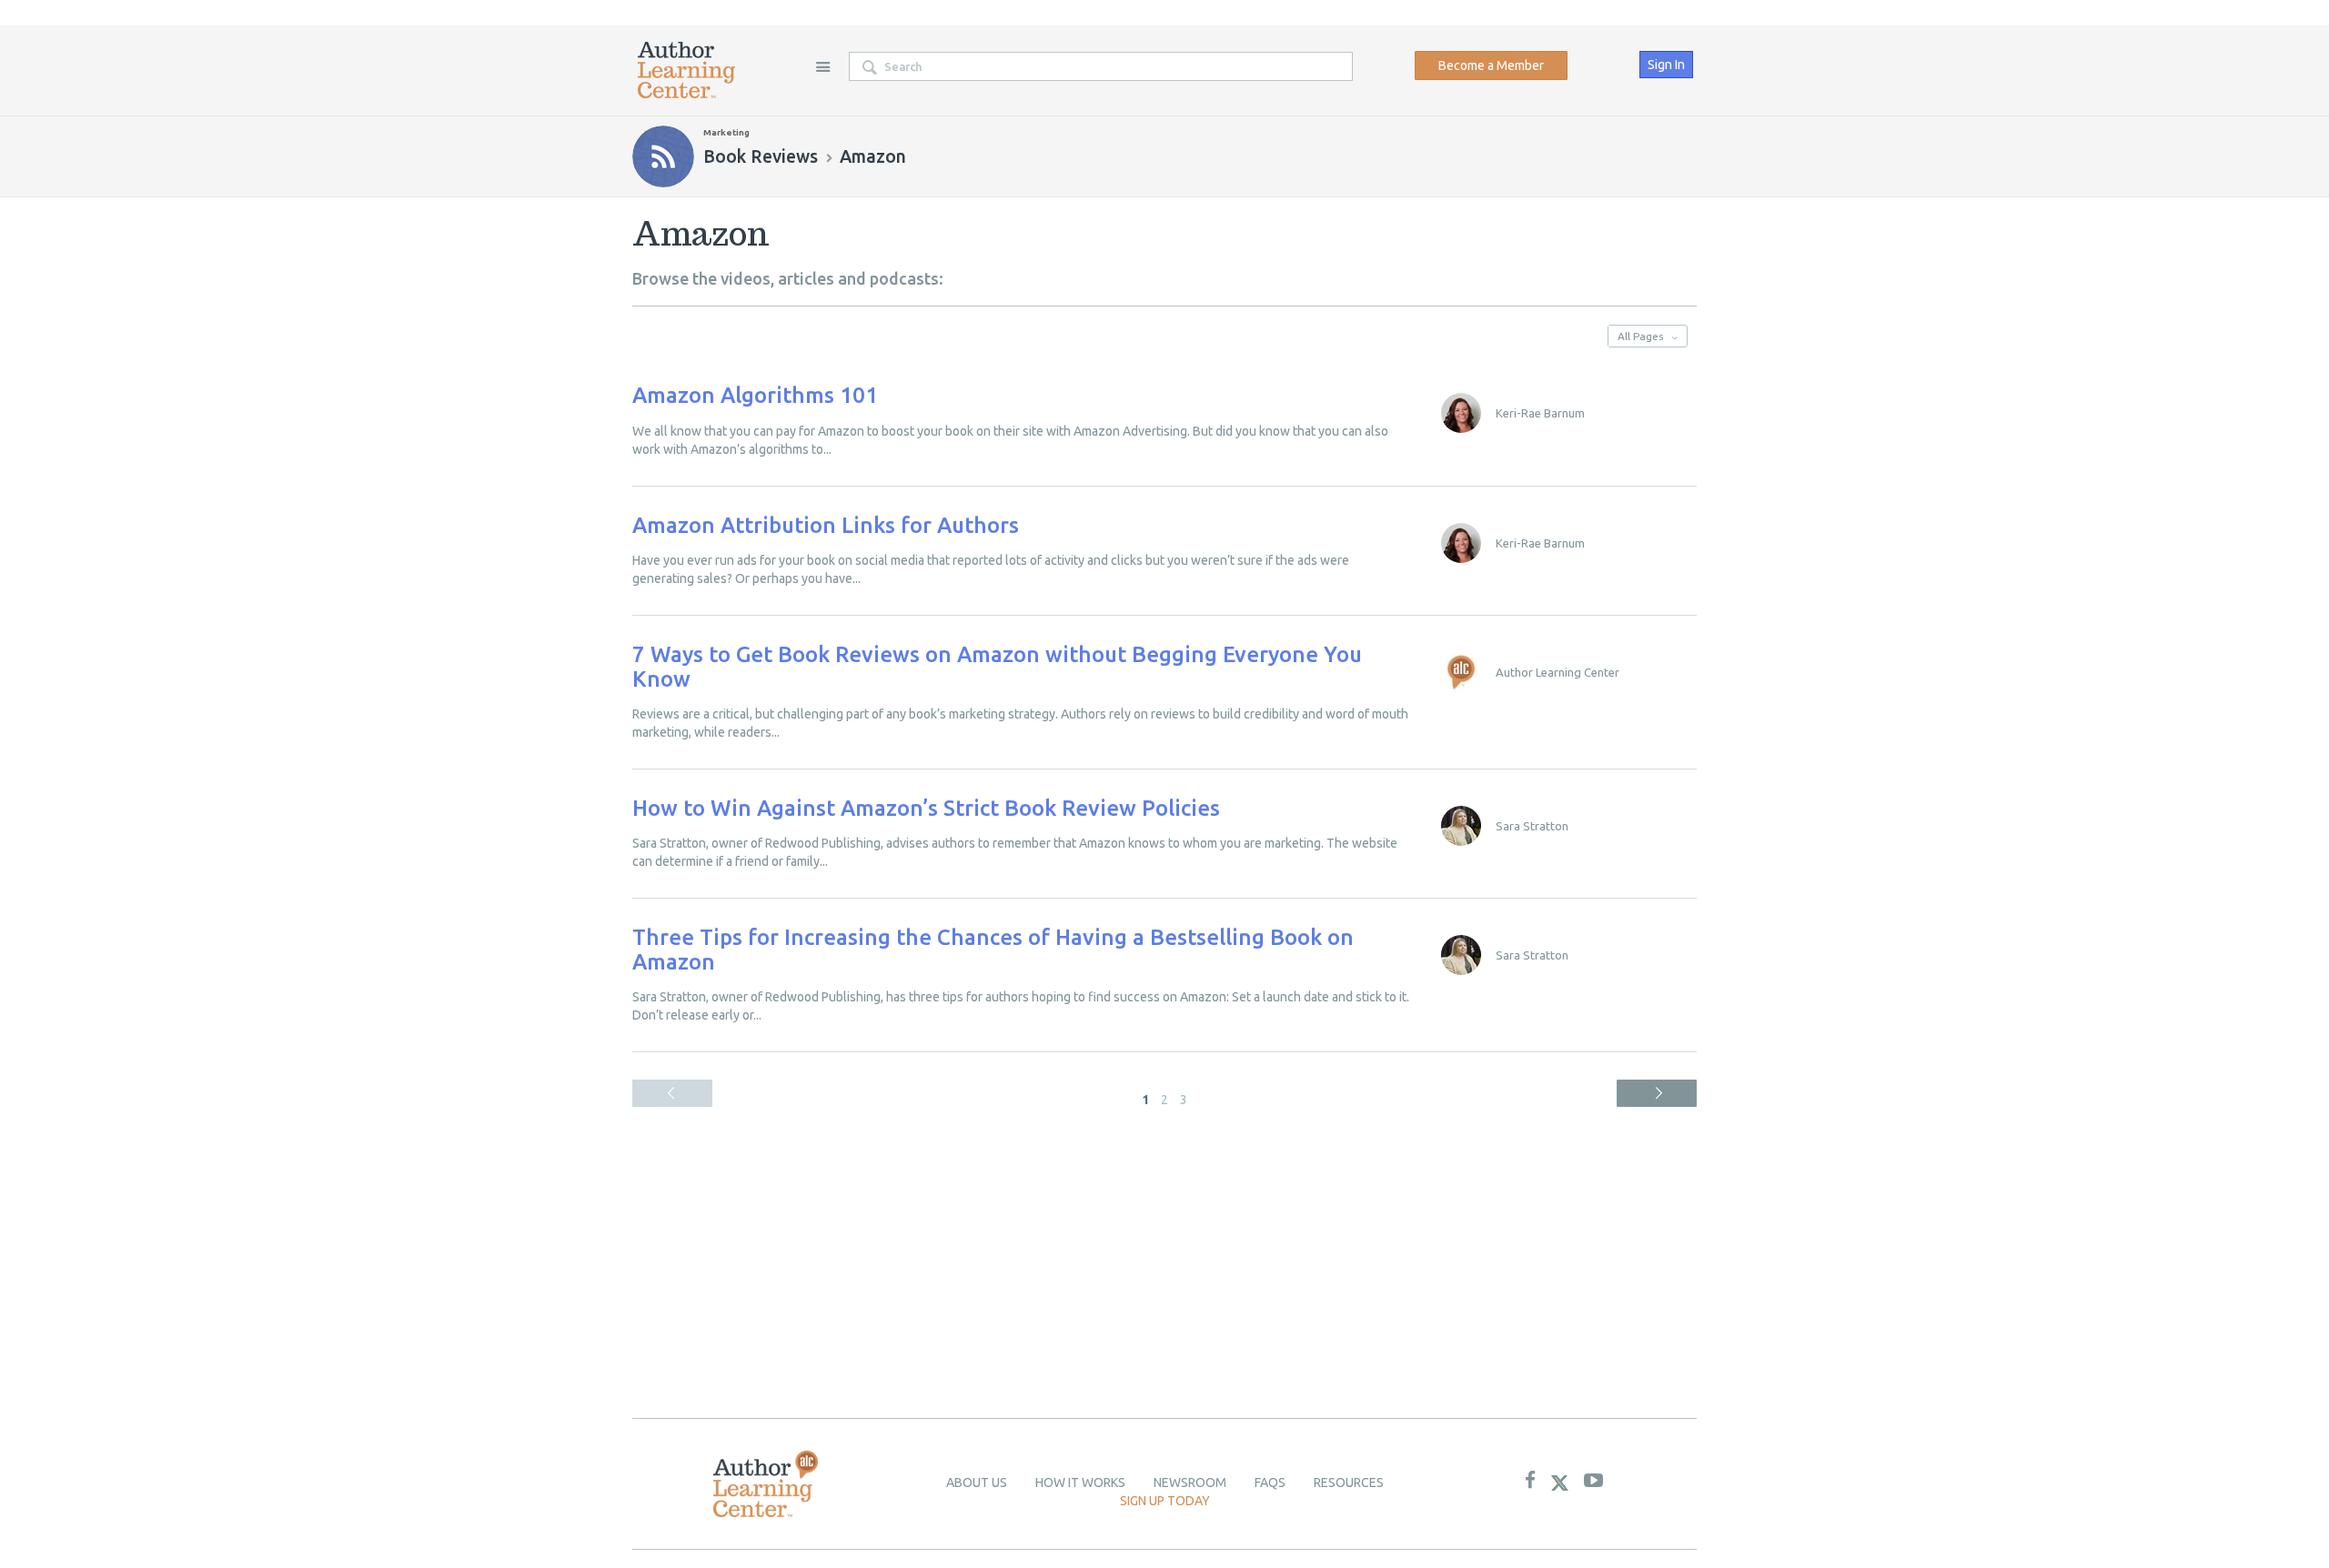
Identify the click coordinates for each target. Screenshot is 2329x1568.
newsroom (1190, 1483)
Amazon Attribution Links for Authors (826, 525)
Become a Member (1491, 65)
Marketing (726, 132)
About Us (977, 1483)
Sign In (1666, 65)
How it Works (1080, 1483)
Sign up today (1165, 1501)
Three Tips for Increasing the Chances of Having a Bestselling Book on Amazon (993, 949)
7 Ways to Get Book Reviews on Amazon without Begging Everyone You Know (997, 666)
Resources (1349, 1483)
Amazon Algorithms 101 (755, 395)
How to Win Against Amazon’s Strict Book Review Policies (926, 808)
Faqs (1270, 1483)
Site (822, 66)
